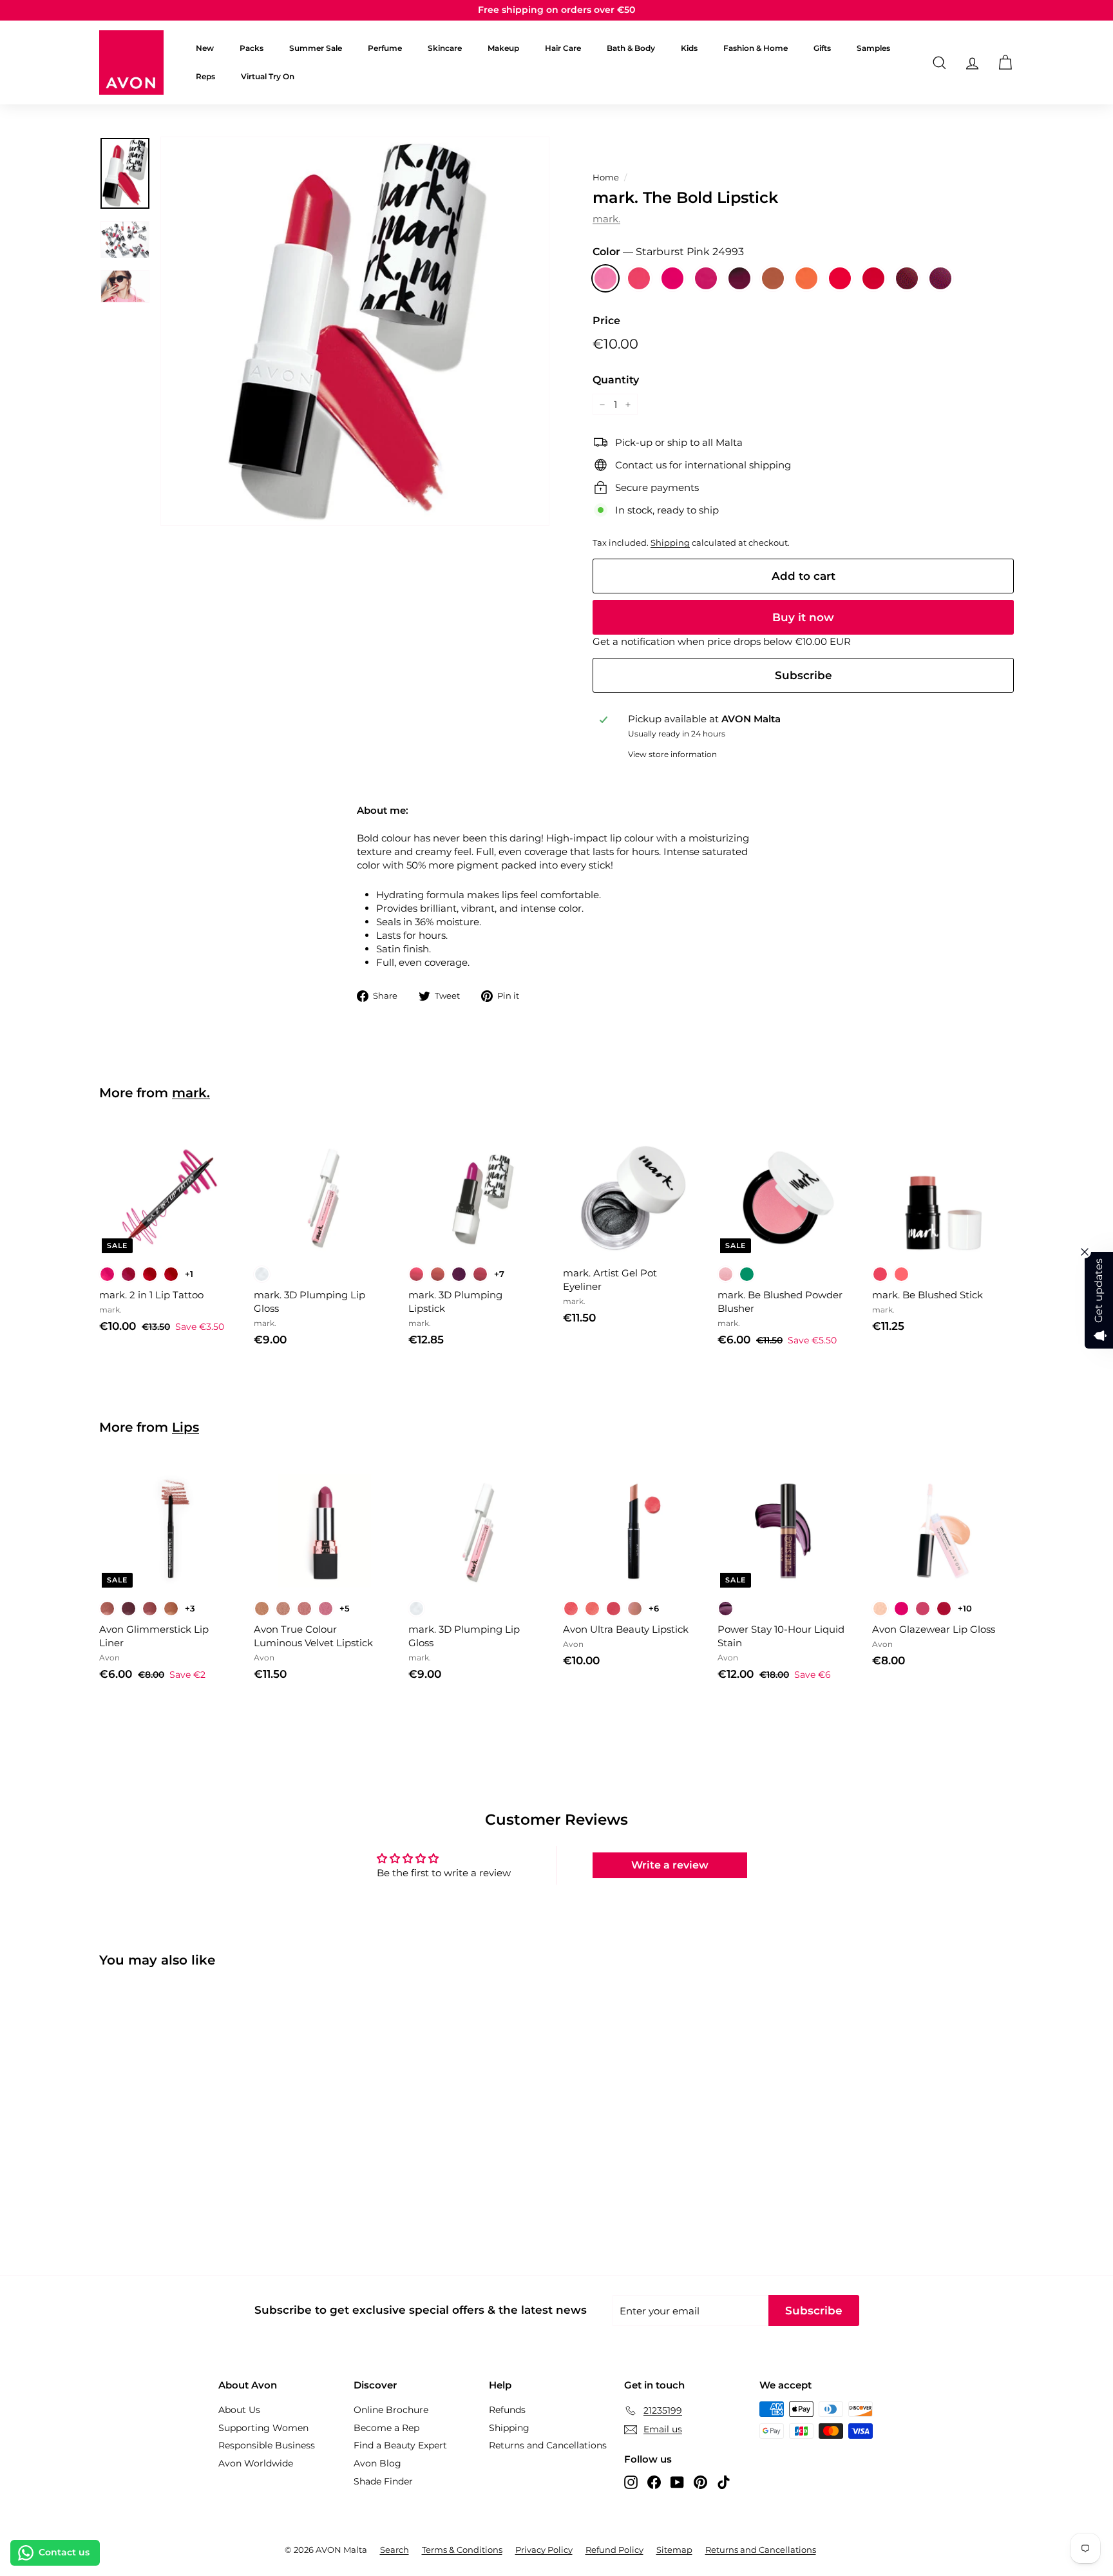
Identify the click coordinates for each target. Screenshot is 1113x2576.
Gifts (822, 48)
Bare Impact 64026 (773, 278)
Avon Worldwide (256, 2463)
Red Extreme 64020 (840, 278)
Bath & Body (631, 48)
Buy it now (803, 617)
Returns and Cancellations (548, 2445)
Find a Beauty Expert (400, 2445)
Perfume (385, 48)
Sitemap (674, 2550)
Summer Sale (316, 48)
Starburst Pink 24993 (605, 278)
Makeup (503, 48)
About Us (239, 2410)
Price (606, 321)
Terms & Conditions (462, 2550)
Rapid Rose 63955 (639, 278)
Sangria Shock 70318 (739, 278)
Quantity (616, 380)
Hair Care (563, 48)
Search (395, 2550)
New (205, 48)
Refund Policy (614, 2550)
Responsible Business (267, 2445)
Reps (205, 76)
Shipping (670, 543)
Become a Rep (386, 2428)
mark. (606, 219)
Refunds (507, 2410)
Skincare (445, 48)
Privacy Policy (544, 2550)
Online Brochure (391, 2410)
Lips (185, 1427)
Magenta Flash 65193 (672, 278)
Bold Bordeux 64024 (907, 278)
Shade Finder (383, 2481)
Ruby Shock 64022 (873, 278)
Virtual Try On (268, 76)
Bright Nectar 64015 (806, 278)
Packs (252, 48)
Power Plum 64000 (940, 278)
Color (668, 252)
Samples (873, 48)
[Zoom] (355, 331)
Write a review (670, 1865)
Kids (689, 48)
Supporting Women (263, 2428)
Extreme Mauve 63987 (706, 278)
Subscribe (804, 675)
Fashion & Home (756, 48)
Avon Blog (377, 2463)
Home (606, 178)
